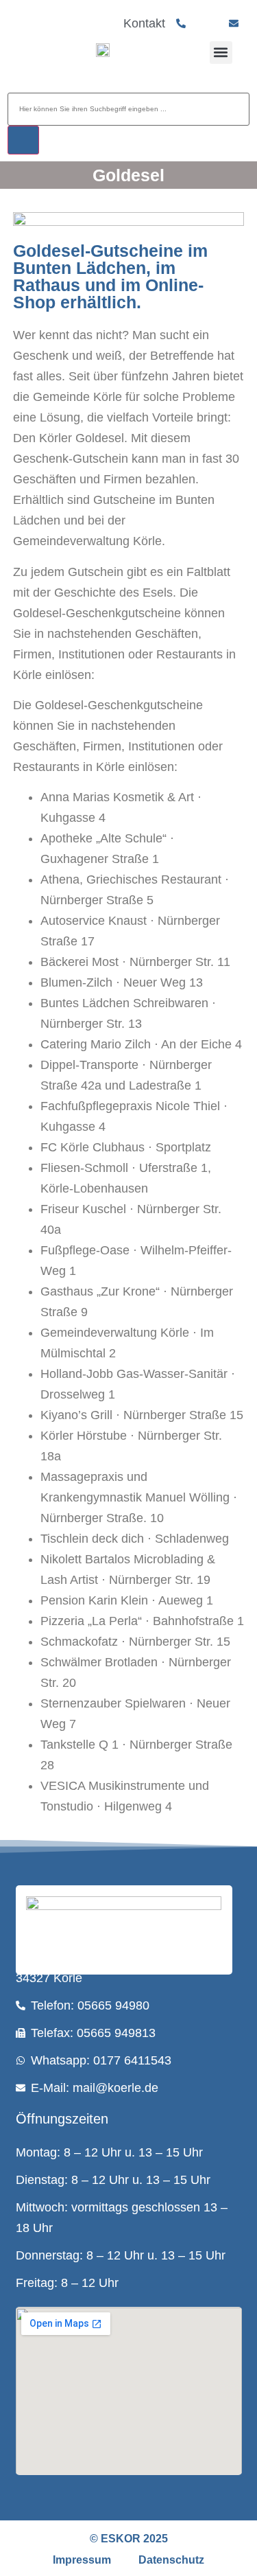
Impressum (82, 2560)
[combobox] (128, 109)
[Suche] (23, 140)
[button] (221, 53)
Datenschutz (171, 2560)
